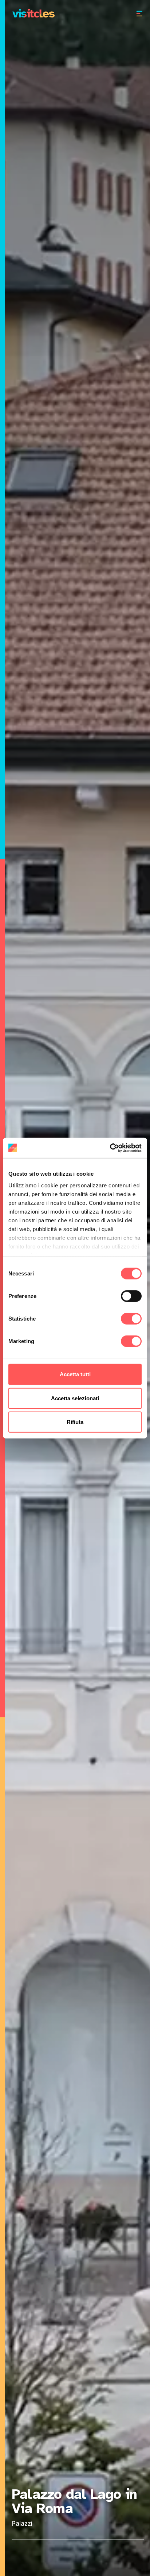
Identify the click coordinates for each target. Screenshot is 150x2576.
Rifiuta (75, 1422)
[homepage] (33, 13)
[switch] (131, 1296)
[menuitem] (134, 13)
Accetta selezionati (75, 1398)
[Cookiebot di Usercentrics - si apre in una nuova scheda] (110, 1148)
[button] (134, 13)
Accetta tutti (75, 1374)
